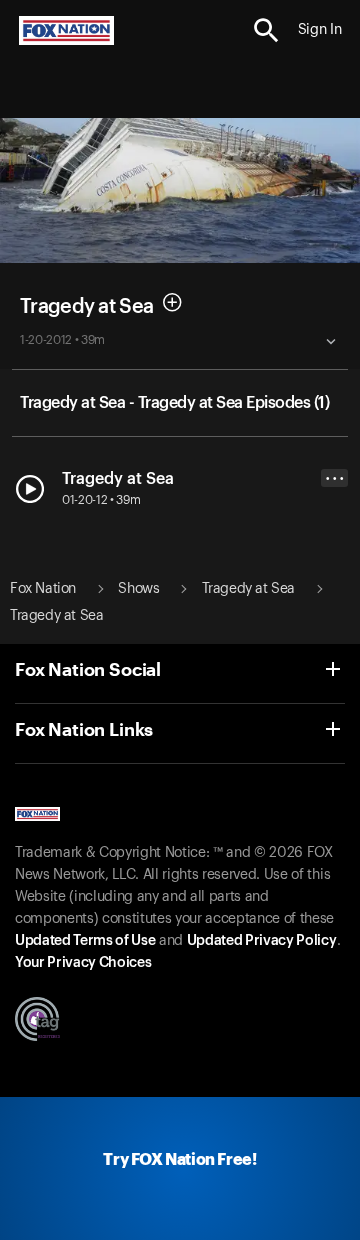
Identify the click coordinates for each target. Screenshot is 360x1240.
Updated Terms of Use (85, 941)
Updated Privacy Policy (262, 941)
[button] (266, 30)
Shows (138, 589)
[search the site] (266, 30)
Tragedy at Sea (86, 307)
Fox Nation (43, 589)
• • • (335, 478)
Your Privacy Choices (83, 963)
